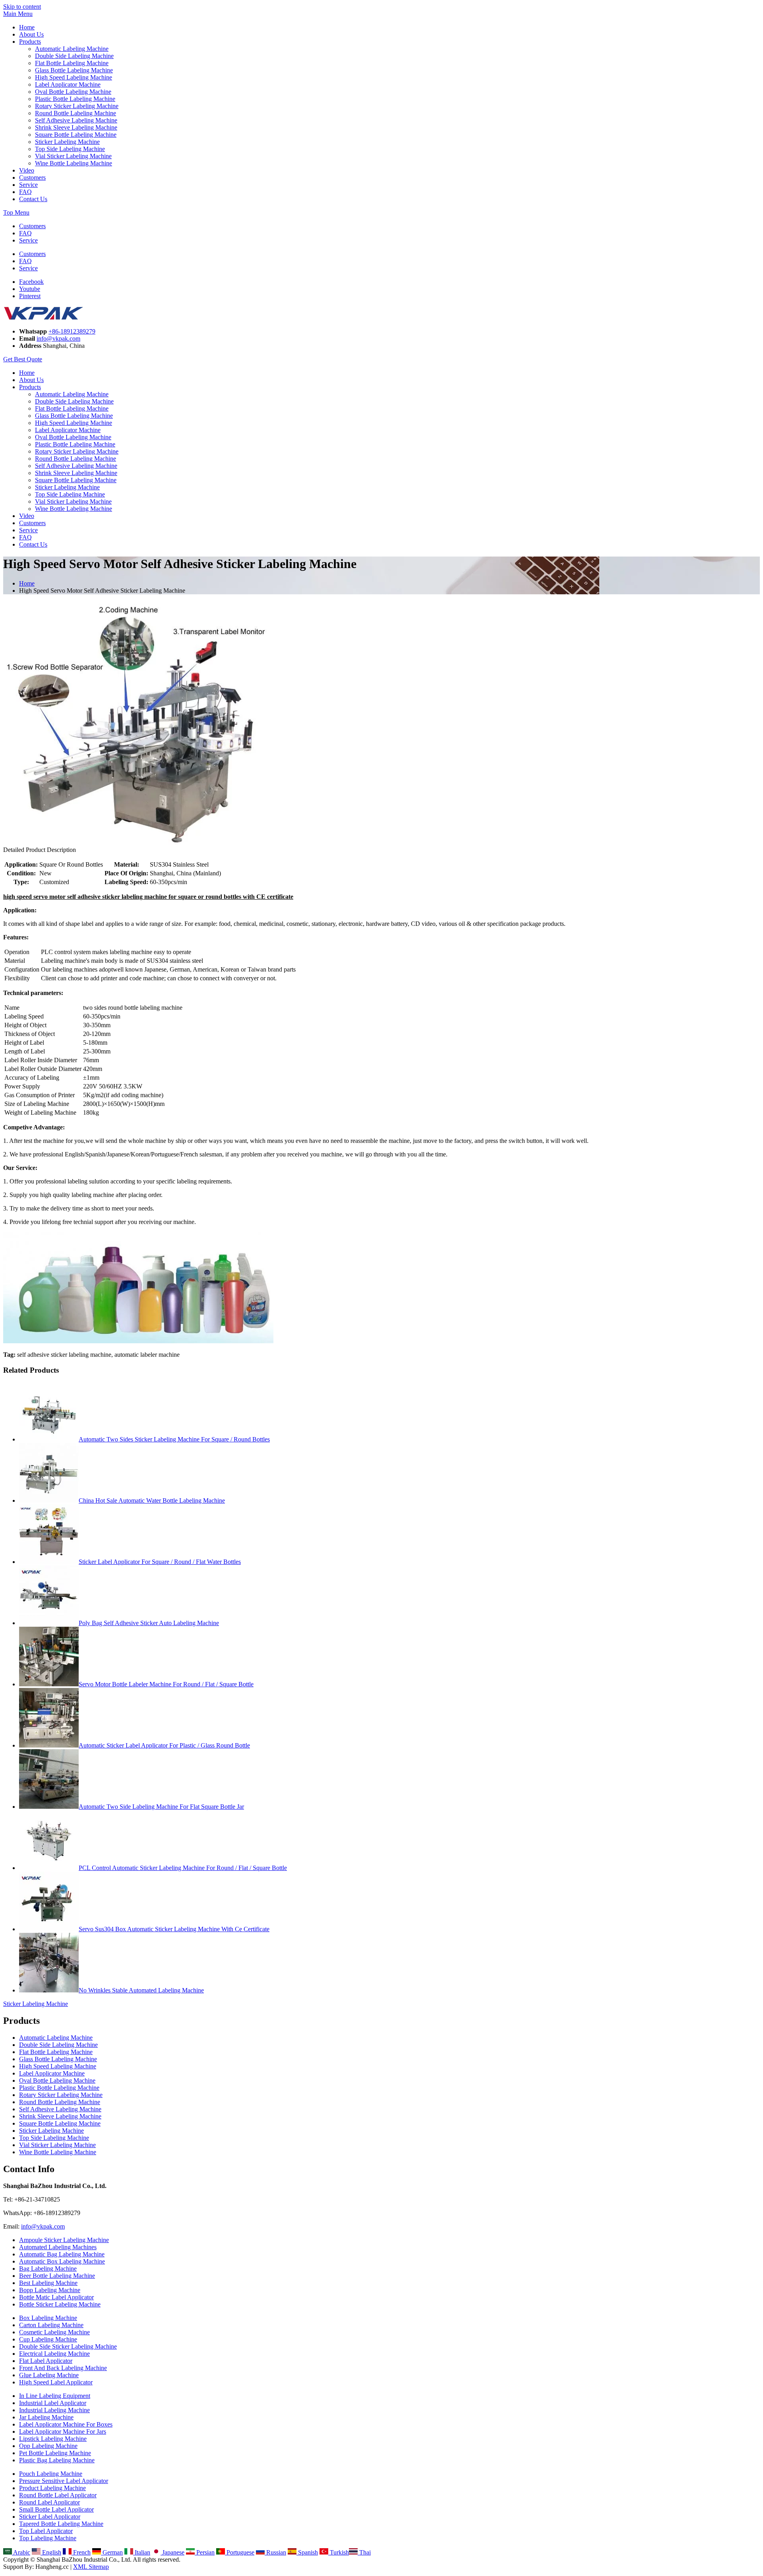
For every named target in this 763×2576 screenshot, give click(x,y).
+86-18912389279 (72, 331)
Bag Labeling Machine (48, 2269)
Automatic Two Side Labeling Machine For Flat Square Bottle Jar (161, 1807)
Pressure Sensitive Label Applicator (64, 2481)
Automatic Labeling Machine (72, 49)
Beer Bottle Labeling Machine (57, 2276)
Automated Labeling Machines (58, 2247)
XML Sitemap (91, 2567)
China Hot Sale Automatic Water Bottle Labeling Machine (152, 1500)
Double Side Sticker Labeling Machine (68, 2346)
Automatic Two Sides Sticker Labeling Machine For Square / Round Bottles (174, 1439)
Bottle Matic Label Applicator (56, 2297)
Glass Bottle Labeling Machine (74, 70)
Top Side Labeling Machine (70, 149)
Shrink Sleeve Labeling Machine (76, 127)
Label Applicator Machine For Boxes (66, 2424)
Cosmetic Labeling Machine (54, 2332)
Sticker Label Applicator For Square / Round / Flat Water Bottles (160, 1562)
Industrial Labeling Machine (54, 2410)
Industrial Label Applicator (53, 2403)
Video (27, 170)
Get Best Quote (23, 359)
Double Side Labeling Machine (74, 56)
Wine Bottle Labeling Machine (74, 163)
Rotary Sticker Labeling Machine (77, 106)
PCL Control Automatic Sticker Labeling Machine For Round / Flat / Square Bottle (183, 1868)
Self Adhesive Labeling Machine (76, 120)
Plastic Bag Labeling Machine (57, 2460)
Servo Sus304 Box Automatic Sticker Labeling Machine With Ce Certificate (174, 1929)
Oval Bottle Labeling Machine (73, 92)
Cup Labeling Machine (48, 2339)
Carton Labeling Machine (51, 2325)
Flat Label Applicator (46, 2361)
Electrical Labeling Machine (54, 2354)
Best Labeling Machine (48, 2283)
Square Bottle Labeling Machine (76, 135)
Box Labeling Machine (48, 2318)
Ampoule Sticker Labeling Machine (64, 2240)
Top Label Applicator (46, 2531)
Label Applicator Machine (68, 84)
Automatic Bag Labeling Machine (62, 2254)
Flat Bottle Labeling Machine (72, 63)
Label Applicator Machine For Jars (63, 2431)
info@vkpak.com (58, 338)
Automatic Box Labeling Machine (62, 2261)
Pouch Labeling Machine (51, 2474)
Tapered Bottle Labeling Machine (61, 2524)
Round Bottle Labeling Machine (76, 113)
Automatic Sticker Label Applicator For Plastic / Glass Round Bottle (164, 1745)
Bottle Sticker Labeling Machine (60, 2304)
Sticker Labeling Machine (67, 142)
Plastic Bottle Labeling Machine (75, 99)
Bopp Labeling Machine (50, 2290)
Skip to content (22, 7)
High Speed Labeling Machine (74, 77)
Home (27, 27)
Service (28, 185)
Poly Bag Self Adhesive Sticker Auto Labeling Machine (149, 1623)
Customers (32, 177)
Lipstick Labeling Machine (53, 2439)
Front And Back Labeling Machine (63, 2368)
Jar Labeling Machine (46, 2417)
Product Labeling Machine (52, 2488)
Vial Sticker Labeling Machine (73, 156)
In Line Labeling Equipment (55, 2396)
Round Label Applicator (49, 2502)
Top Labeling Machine (48, 2538)
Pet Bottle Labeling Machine (55, 2453)
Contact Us (33, 199)
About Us (31, 34)
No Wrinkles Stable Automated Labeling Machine (141, 1990)
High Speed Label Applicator (56, 2382)
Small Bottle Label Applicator (56, 2509)
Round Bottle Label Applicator (58, 2495)
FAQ (25, 192)
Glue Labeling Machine (49, 2375)
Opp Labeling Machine (48, 2446)
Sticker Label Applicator (50, 2517)
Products (30, 42)
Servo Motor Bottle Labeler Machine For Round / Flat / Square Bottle (166, 1684)
